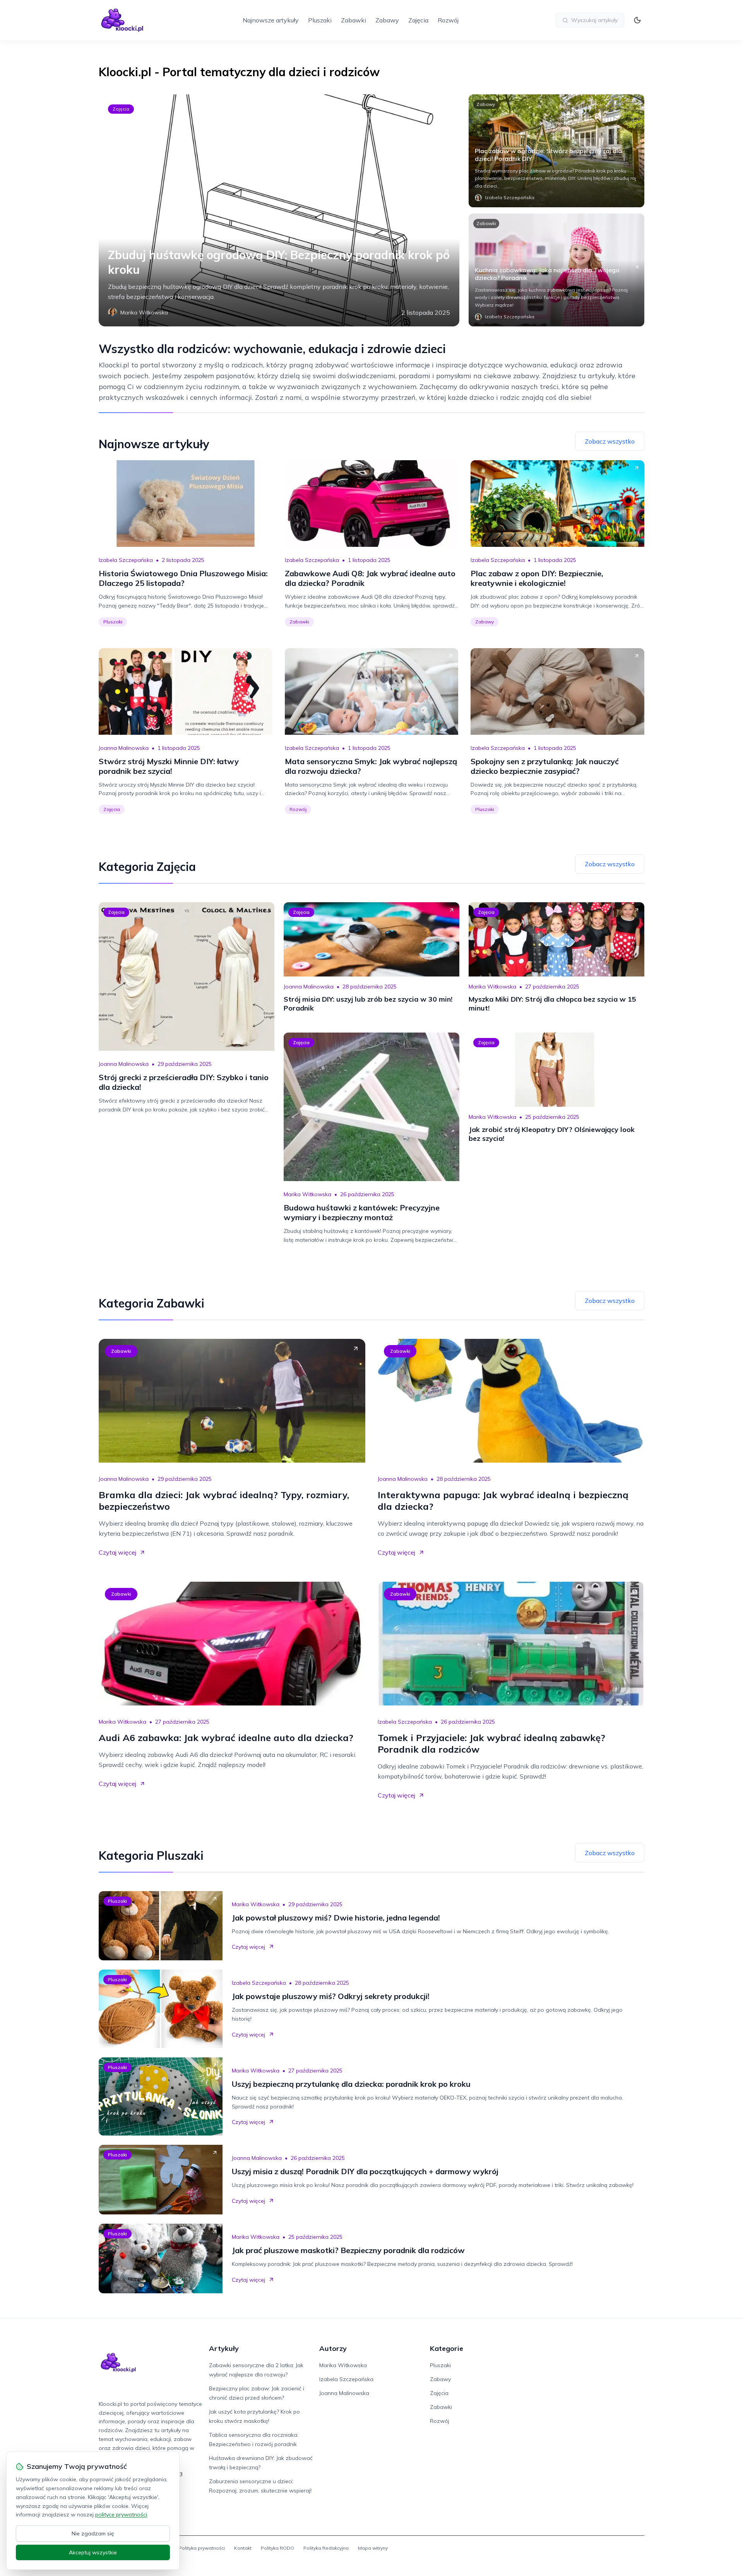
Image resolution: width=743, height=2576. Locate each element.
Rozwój (448, 20)
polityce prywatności (121, 2515)
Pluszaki (320, 20)
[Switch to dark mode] (637, 20)
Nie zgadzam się (93, 2533)
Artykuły (224, 2348)
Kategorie (447, 2348)
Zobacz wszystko (610, 441)
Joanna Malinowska (124, 748)
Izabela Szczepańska (126, 560)
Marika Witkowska (492, 987)
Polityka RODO (277, 2548)
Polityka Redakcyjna (326, 2548)
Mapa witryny (373, 2548)
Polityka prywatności (202, 2548)
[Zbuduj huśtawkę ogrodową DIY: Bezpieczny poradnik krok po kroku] (279, 210)
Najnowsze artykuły (271, 20)
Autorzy (333, 2348)
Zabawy (387, 20)
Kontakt (243, 2548)
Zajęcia (418, 20)
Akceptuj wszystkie (93, 2552)
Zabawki (354, 20)
